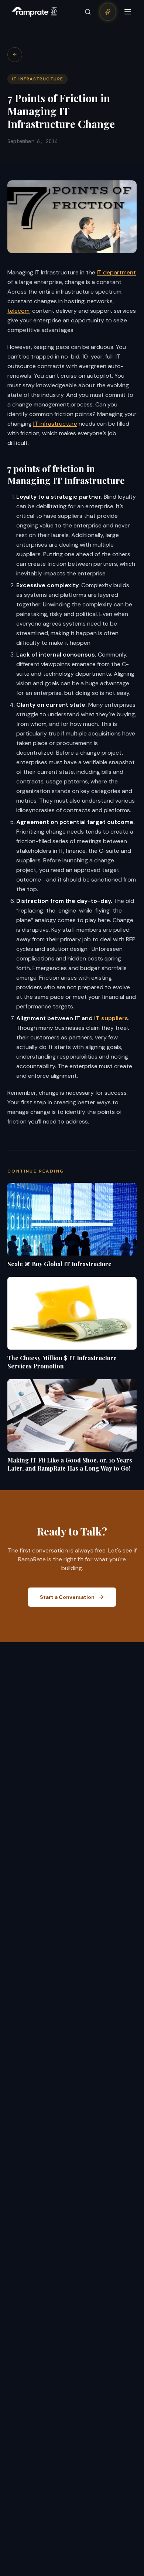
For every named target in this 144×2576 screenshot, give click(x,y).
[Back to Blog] (15, 55)
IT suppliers (110, 1018)
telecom (18, 311)
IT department (116, 272)
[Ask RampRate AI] (108, 12)
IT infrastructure (55, 424)
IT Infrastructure (37, 79)
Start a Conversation (67, 1597)
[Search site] (88, 12)
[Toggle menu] (128, 12)
